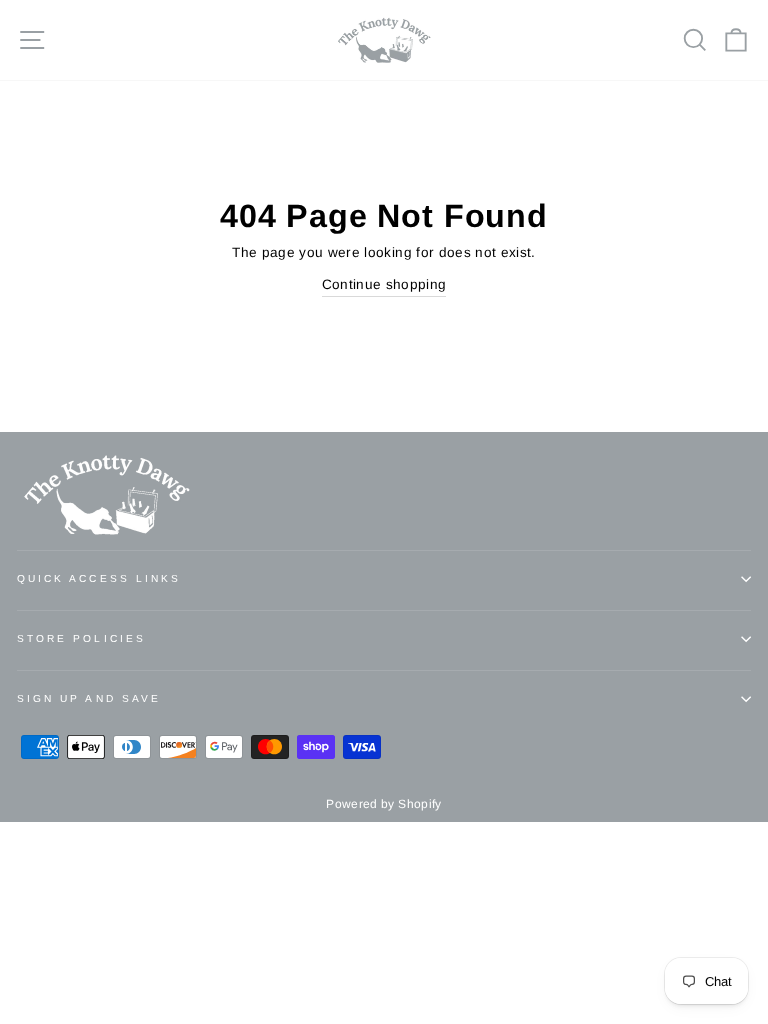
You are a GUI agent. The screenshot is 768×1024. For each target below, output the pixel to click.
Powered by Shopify (383, 804)
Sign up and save (89, 698)
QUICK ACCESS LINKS (99, 578)
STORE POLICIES (81, 638)
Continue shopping (384, 284)
